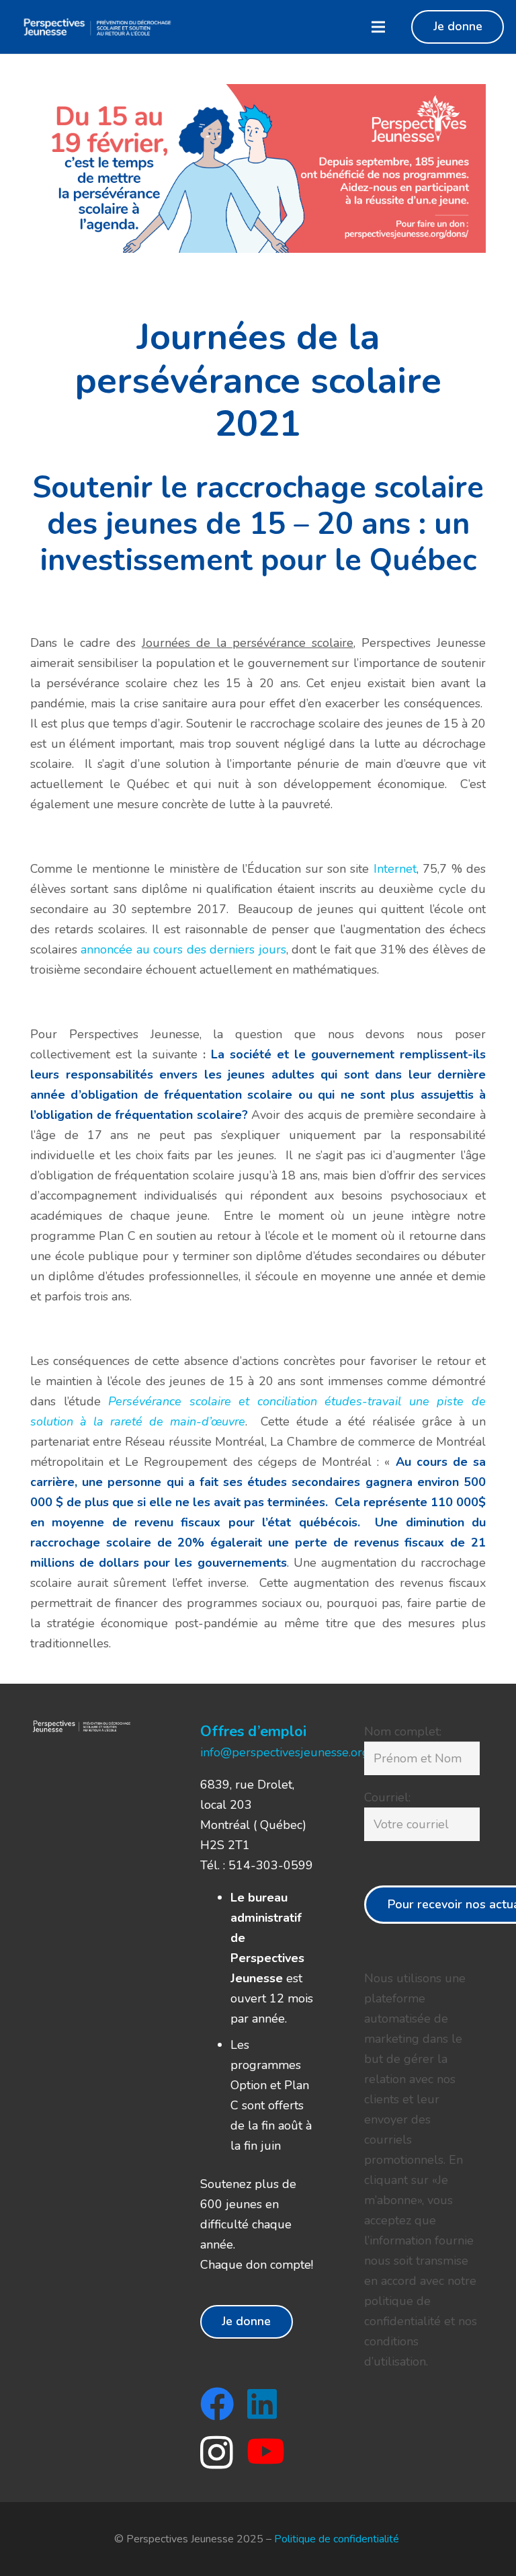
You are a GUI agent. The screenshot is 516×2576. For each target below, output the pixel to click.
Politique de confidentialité (338, 2539)
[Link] (96, 27)
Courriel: (387, 1797)
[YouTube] (266, 2451)
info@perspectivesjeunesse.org (285, 1752)
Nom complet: (403, 1731)
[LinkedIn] (262, 2404)
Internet (395, 869)
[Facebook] (217, 2404)
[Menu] (378, 27)
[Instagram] (217, 2453)
